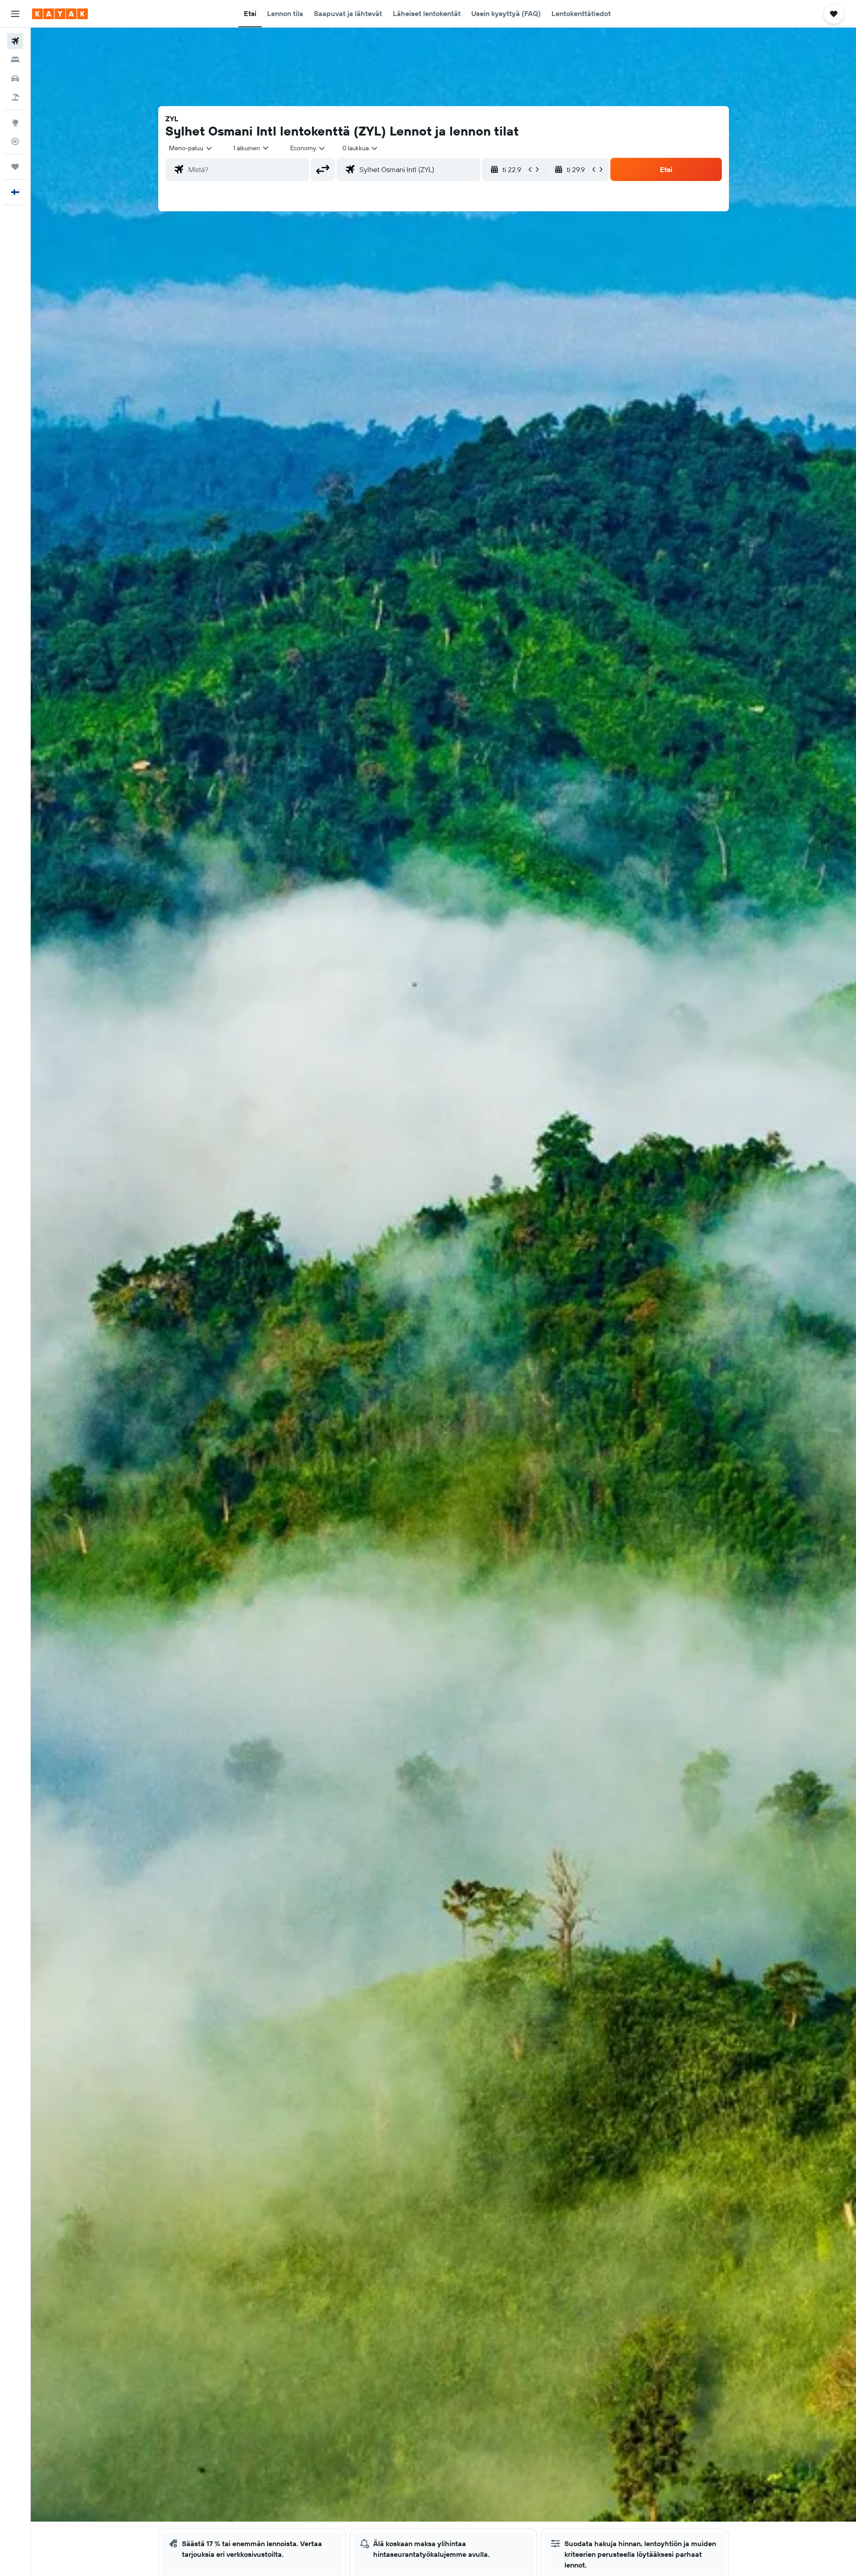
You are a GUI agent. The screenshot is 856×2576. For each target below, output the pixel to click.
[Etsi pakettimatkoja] (15, 97)
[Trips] (15, 167)
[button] (15, 14)
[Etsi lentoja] (15, 41)
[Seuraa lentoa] (15, 141)
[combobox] (191, 148)
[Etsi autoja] (15, 78)
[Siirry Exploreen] (15, 123)
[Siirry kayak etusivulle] (60, 14)
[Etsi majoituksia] (15, 60)
